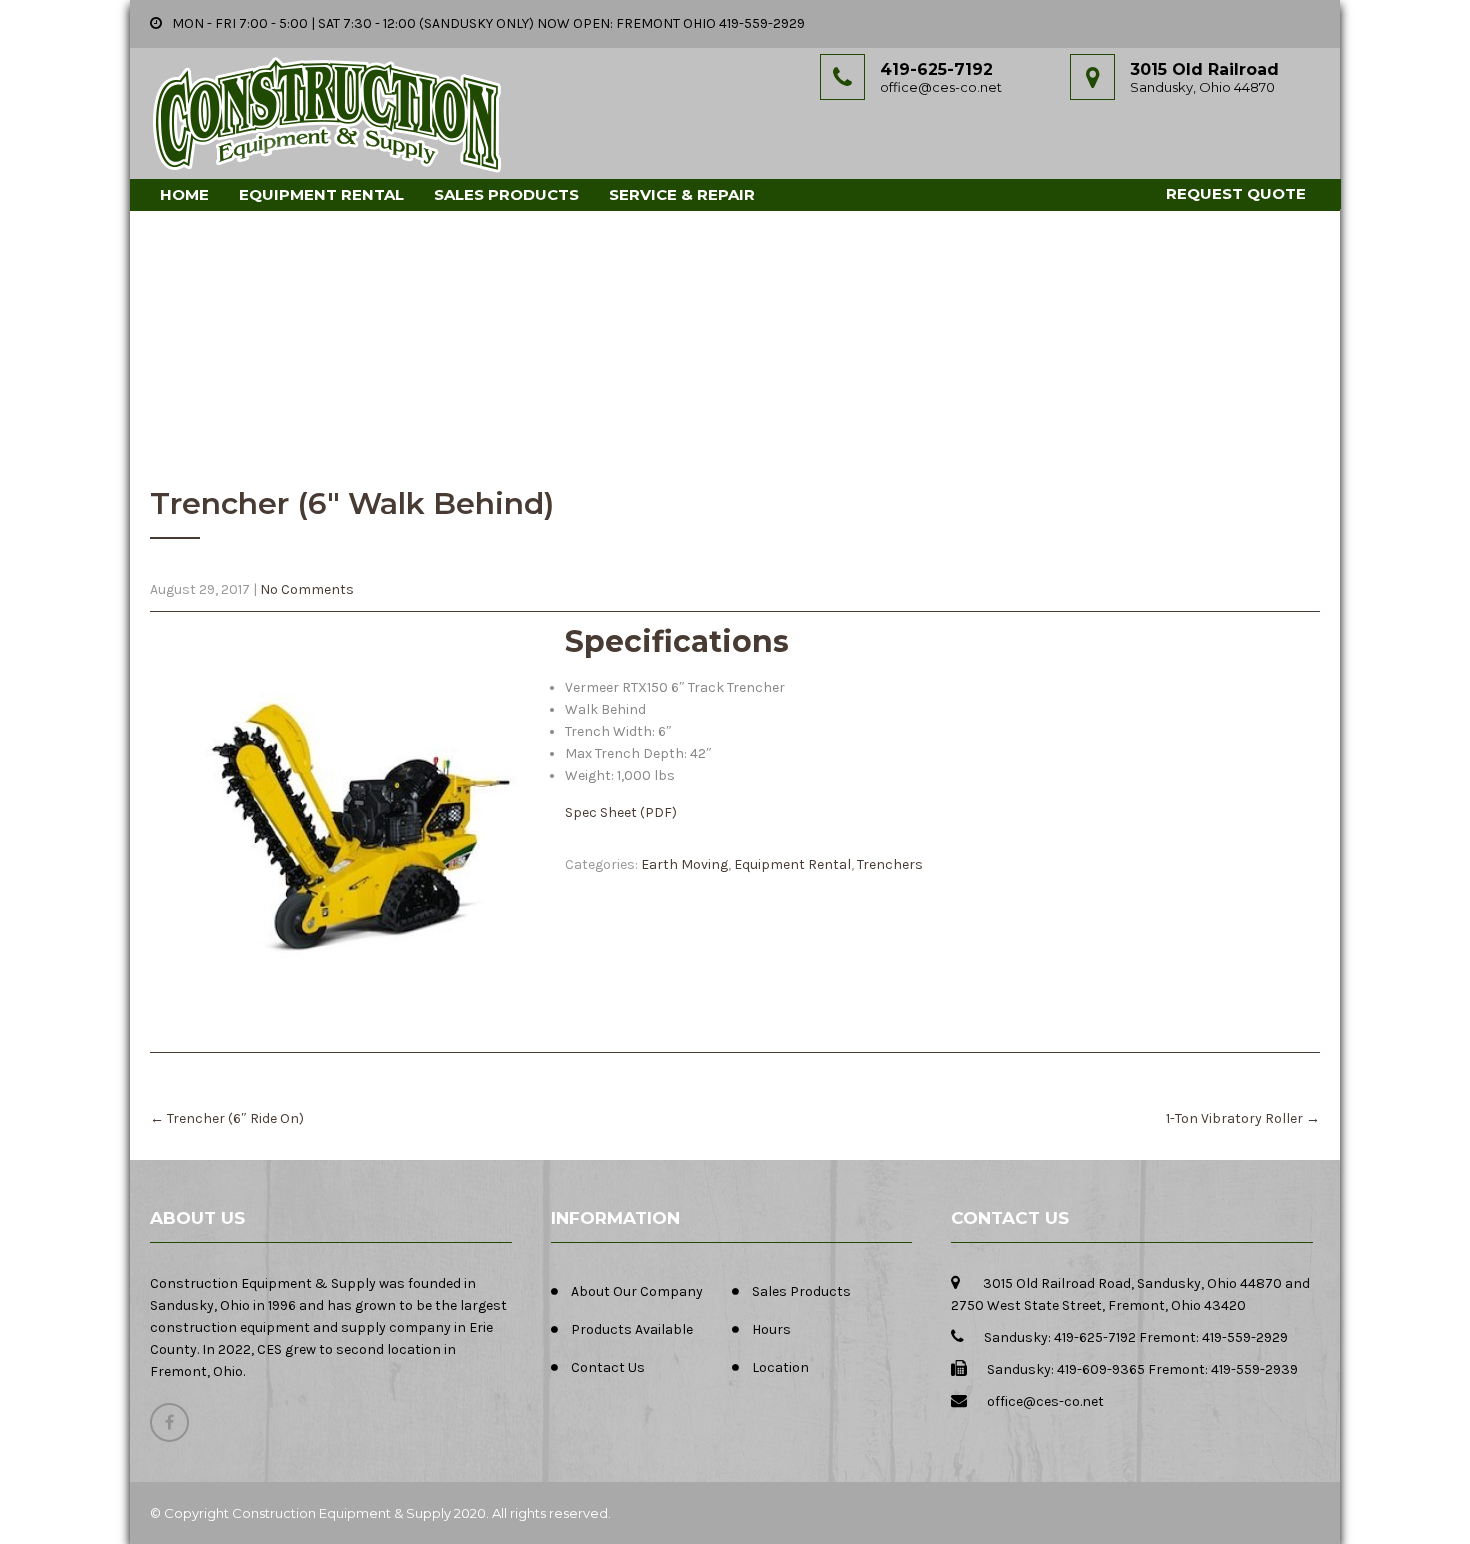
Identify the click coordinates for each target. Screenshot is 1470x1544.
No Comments (307, 589)
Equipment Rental (321, 194)
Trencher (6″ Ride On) (227, 1118)
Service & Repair (682, 194)
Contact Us (608, 1367)
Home (184, 194)
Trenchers (890, 864)
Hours (771, 1329)
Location (780, 1367)
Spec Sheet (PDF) (621, 812)
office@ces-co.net (941, 87)
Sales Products (506, 194)
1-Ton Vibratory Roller (1243, 1118)
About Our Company (637, 1291)
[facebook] (169, 1422)
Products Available (632, 1329)
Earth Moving (684, 864)
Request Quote (1236, 193)
